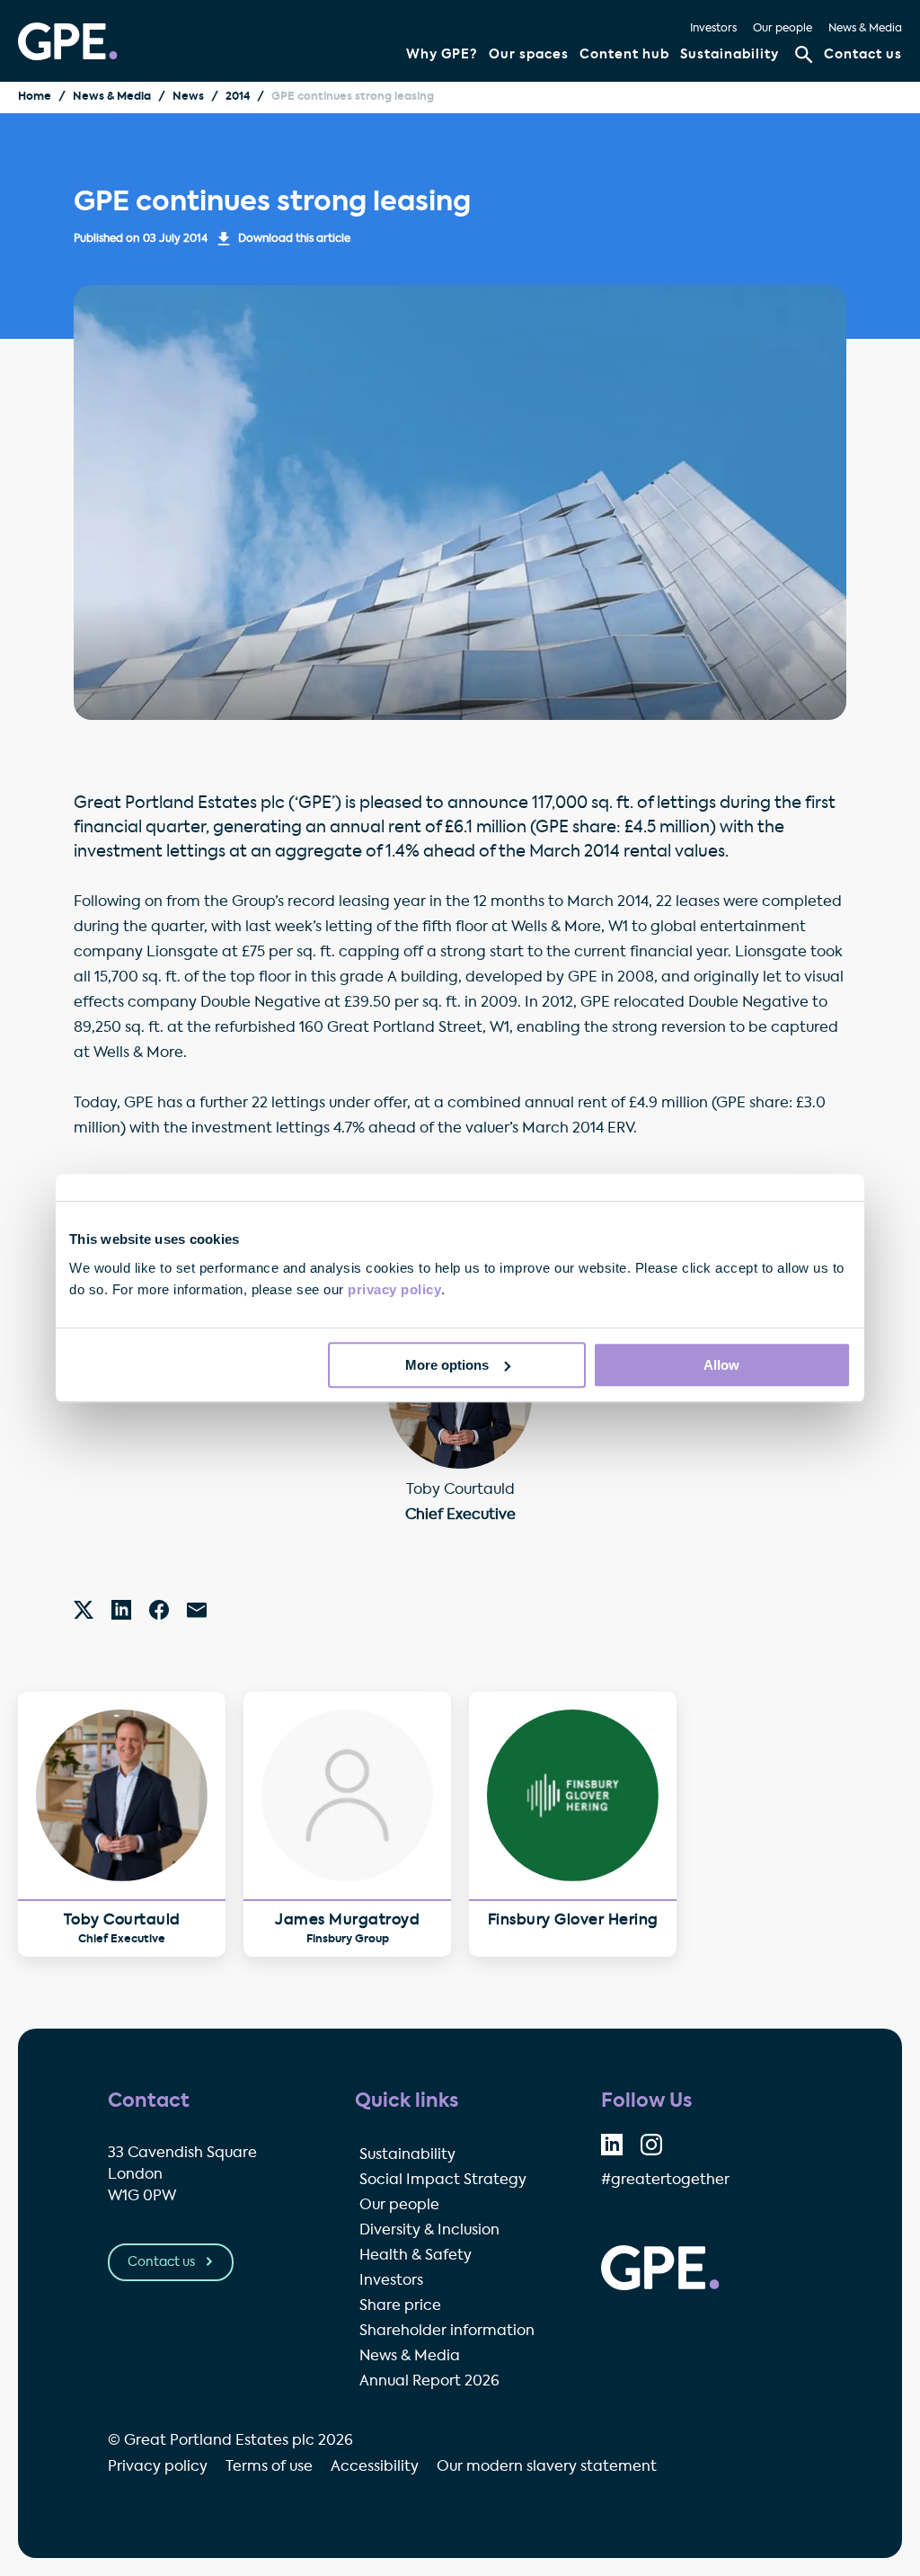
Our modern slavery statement (547, 2467)
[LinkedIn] (121, 1610)
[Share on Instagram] (651, 2145)
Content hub (624, 55)
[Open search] (804, 55)
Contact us (863, 55)
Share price (400, 2306)
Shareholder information (447, 2332)
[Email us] (197, 1610)
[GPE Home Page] (68, 41)
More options (447, 1365)
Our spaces (529, 55)
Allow (721, 1365)
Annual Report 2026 (429, 2382)
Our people (783, 29)
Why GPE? (442, 55)
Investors (713, 29)
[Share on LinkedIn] (612, 2145)
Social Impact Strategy (443, 2181)
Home (35, 97)
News (188, 97)
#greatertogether (665, 2181)
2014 (238, 97)
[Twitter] (84, 1610)
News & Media (865, 29)
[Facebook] (159, 1610)
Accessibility (375, 2467)
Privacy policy (158, 2467)
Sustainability (730, 55)
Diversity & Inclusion (429, 2231)
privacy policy (394, 1289)
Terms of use (269, 2467)
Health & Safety (416, 2256)
